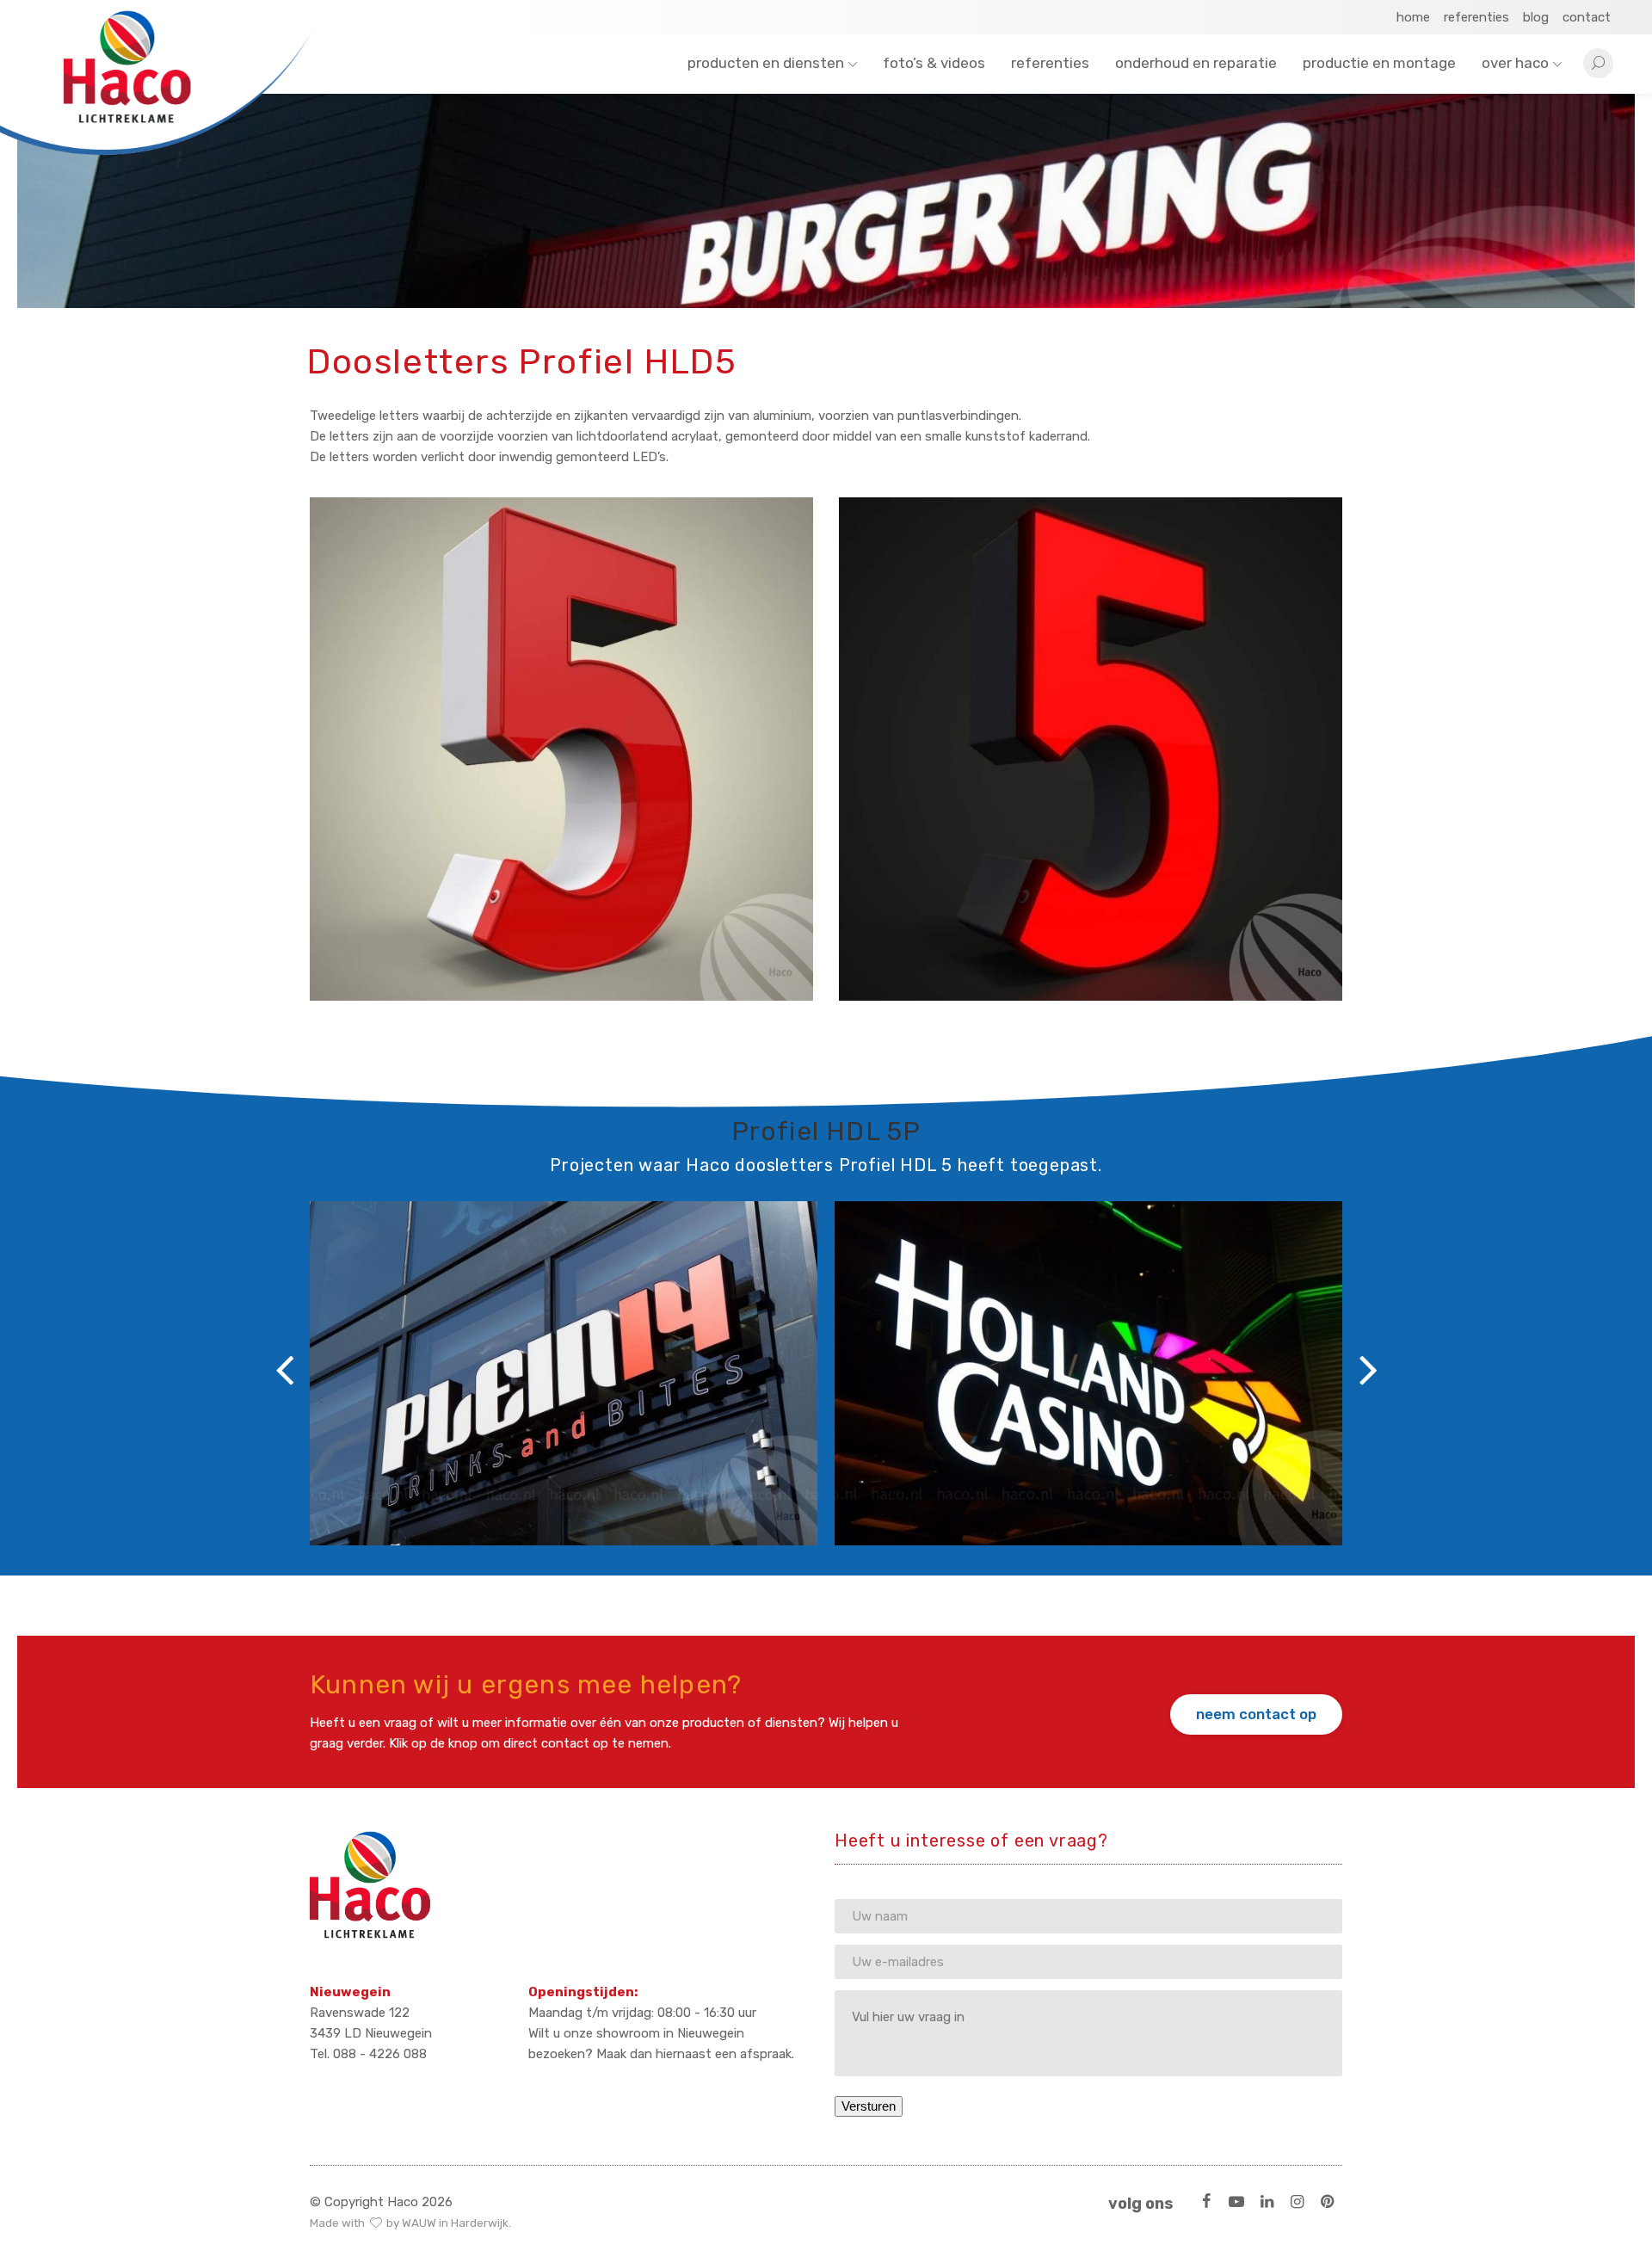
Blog (1536, 17)
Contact (1587, 17)
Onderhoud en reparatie (1196, 63)
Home (1413, 17)
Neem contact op (1256, 1714)
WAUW (419, 2223)
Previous (284, 1360)
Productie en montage (1379, 63)
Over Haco (1515, 63)
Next (1368, 1360)
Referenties (1476, 17)
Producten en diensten (766, 63)
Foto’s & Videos (934, 63)
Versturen (869, 2106)
